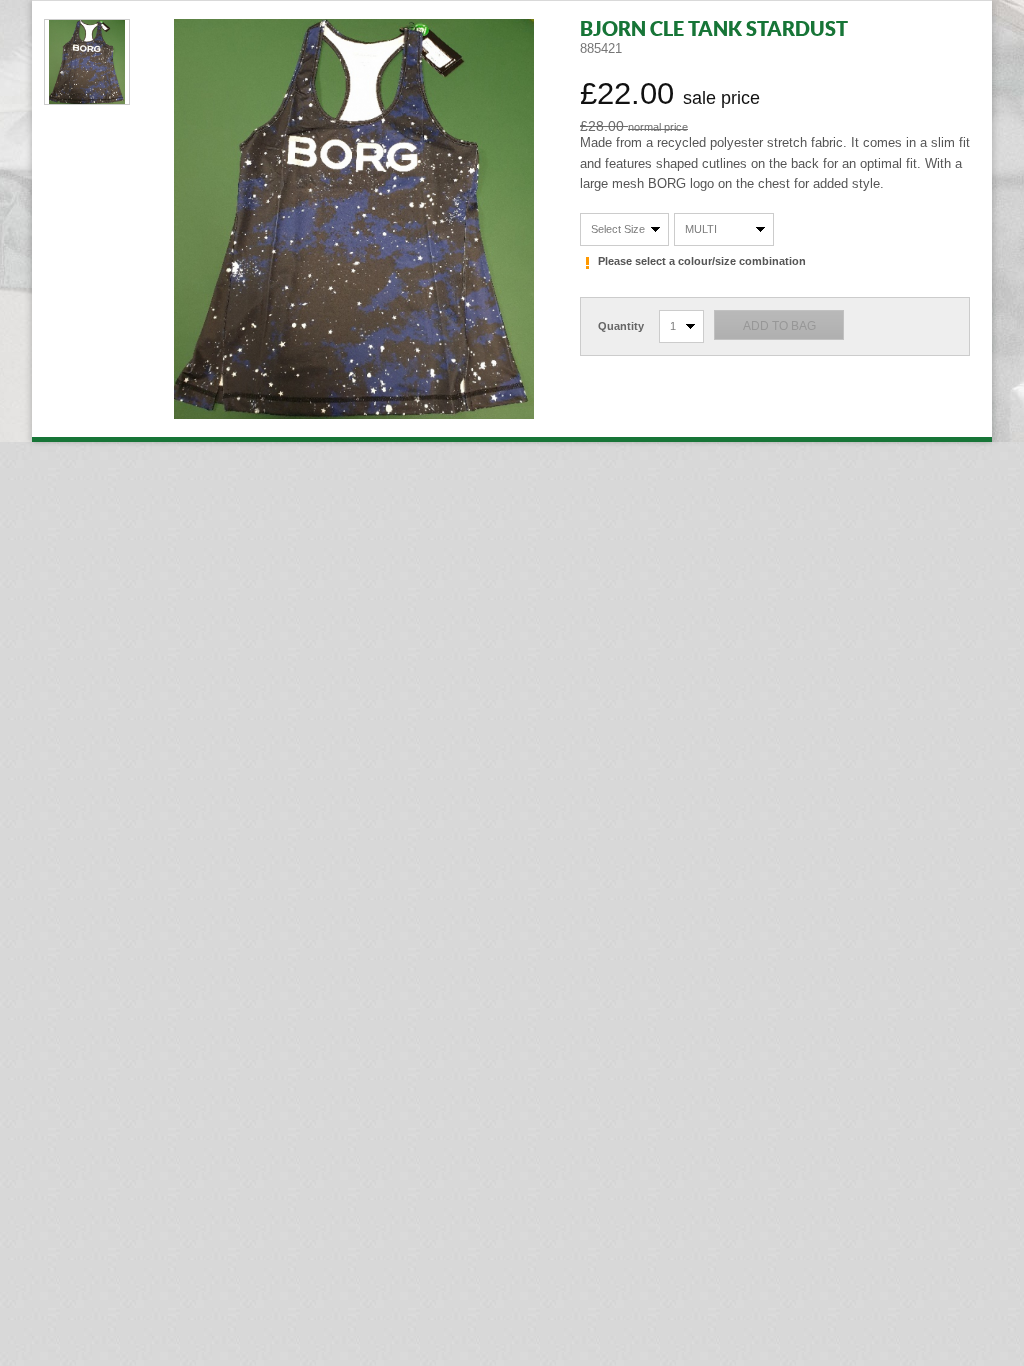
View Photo (87, 62)
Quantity (621, 326)
